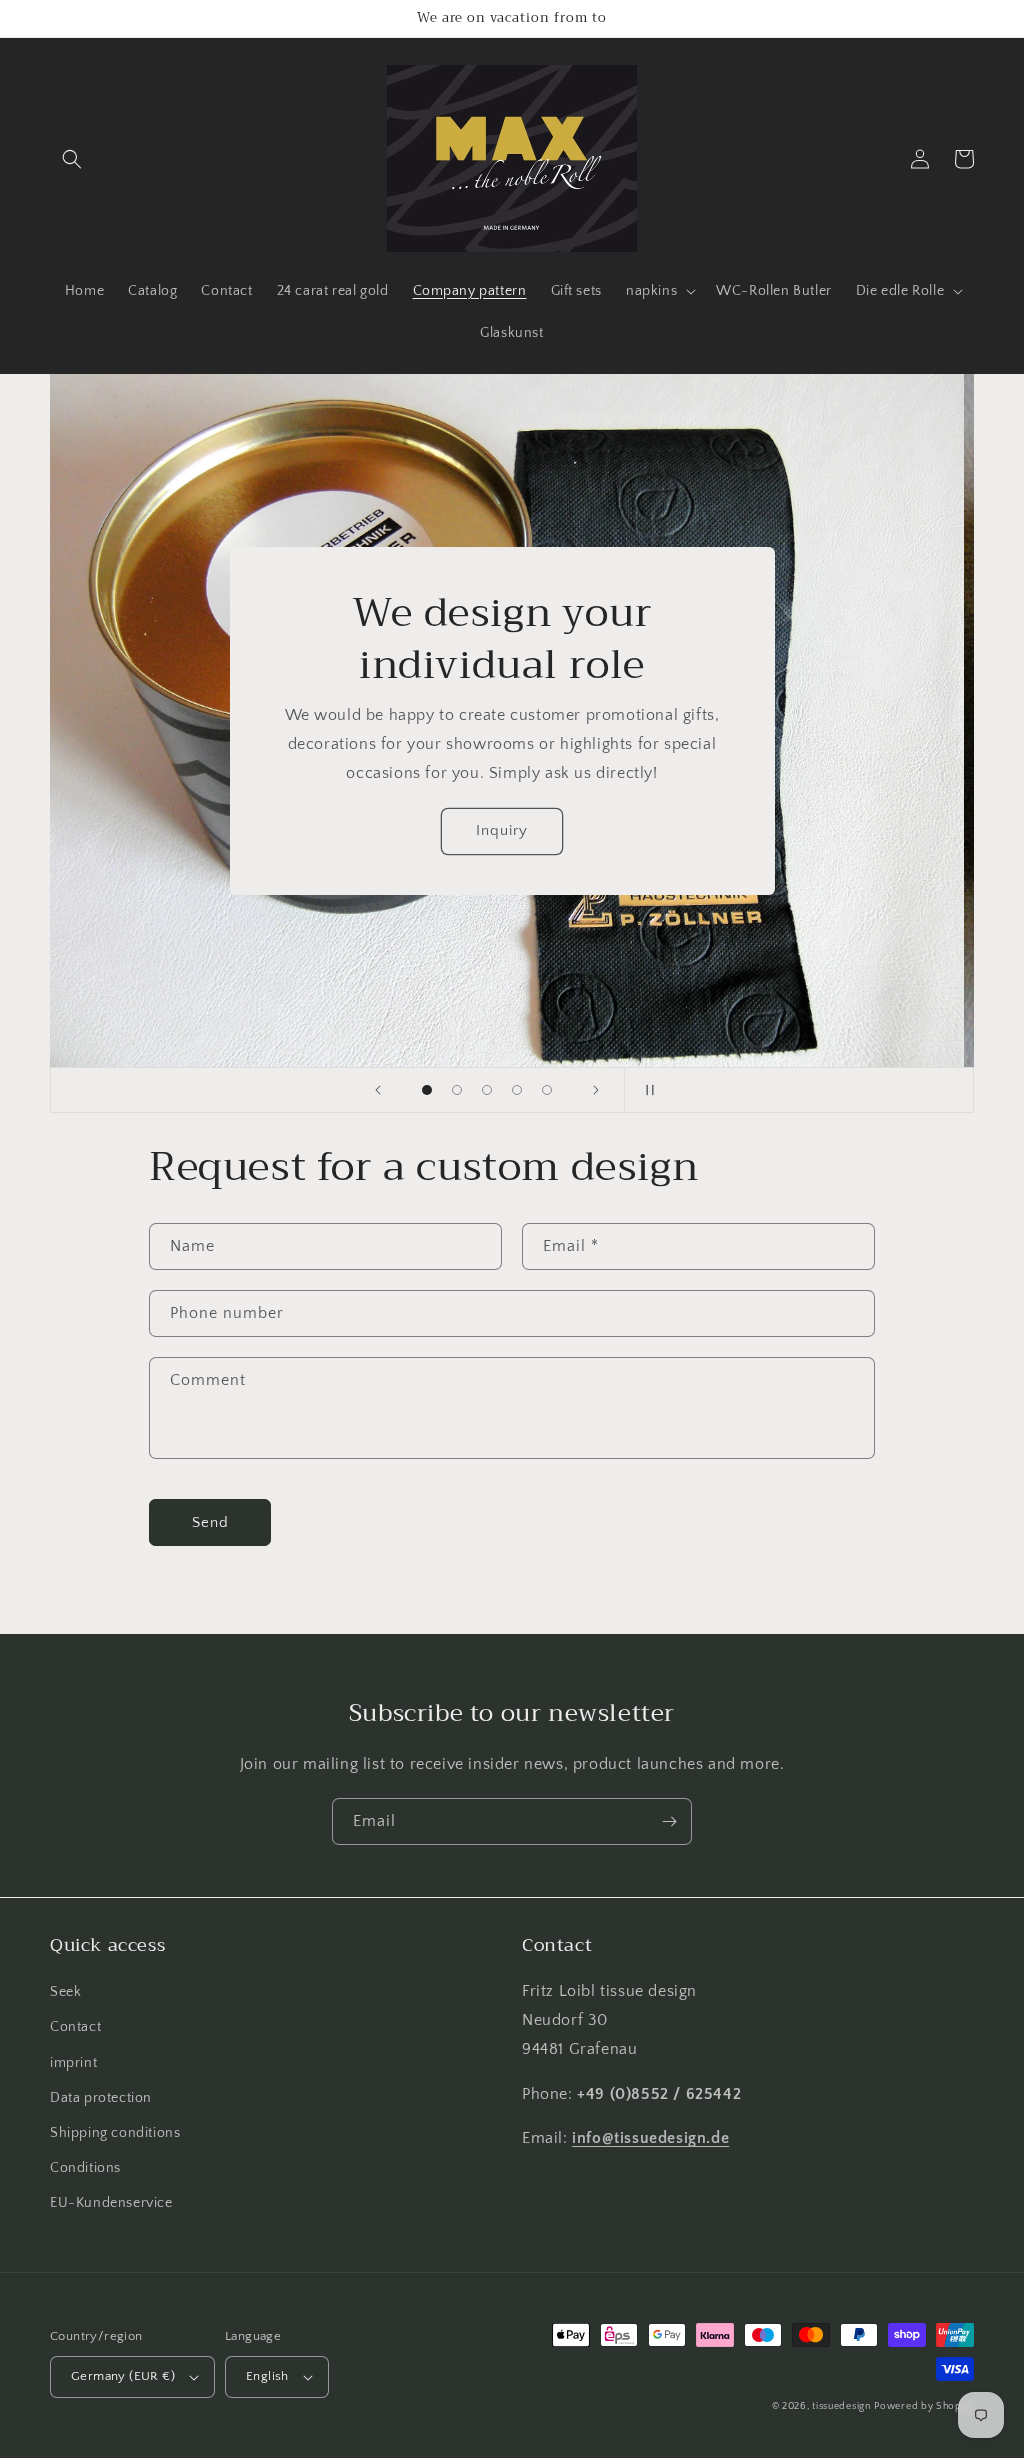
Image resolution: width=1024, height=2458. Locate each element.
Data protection (101, 2098)
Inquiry (512, 830)
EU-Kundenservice (111, 2203)
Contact (75, 2027)
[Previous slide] (378, 1090)
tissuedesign (841, 2406)
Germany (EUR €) (123, 2376)
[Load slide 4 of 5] (517, 1090)
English (267, 2376)
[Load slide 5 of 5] (547, 1090)
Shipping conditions (115, 2133)
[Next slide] (596, 1090)
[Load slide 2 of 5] (457, 1090)
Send (210, 1522)
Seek (65, 1992)
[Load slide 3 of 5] (487, 1090)
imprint (73, 2063)
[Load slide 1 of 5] (427, 1090)
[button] (72, 159)
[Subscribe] (669, 1821)
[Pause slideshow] (646, 1090)
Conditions (85, 2168)
